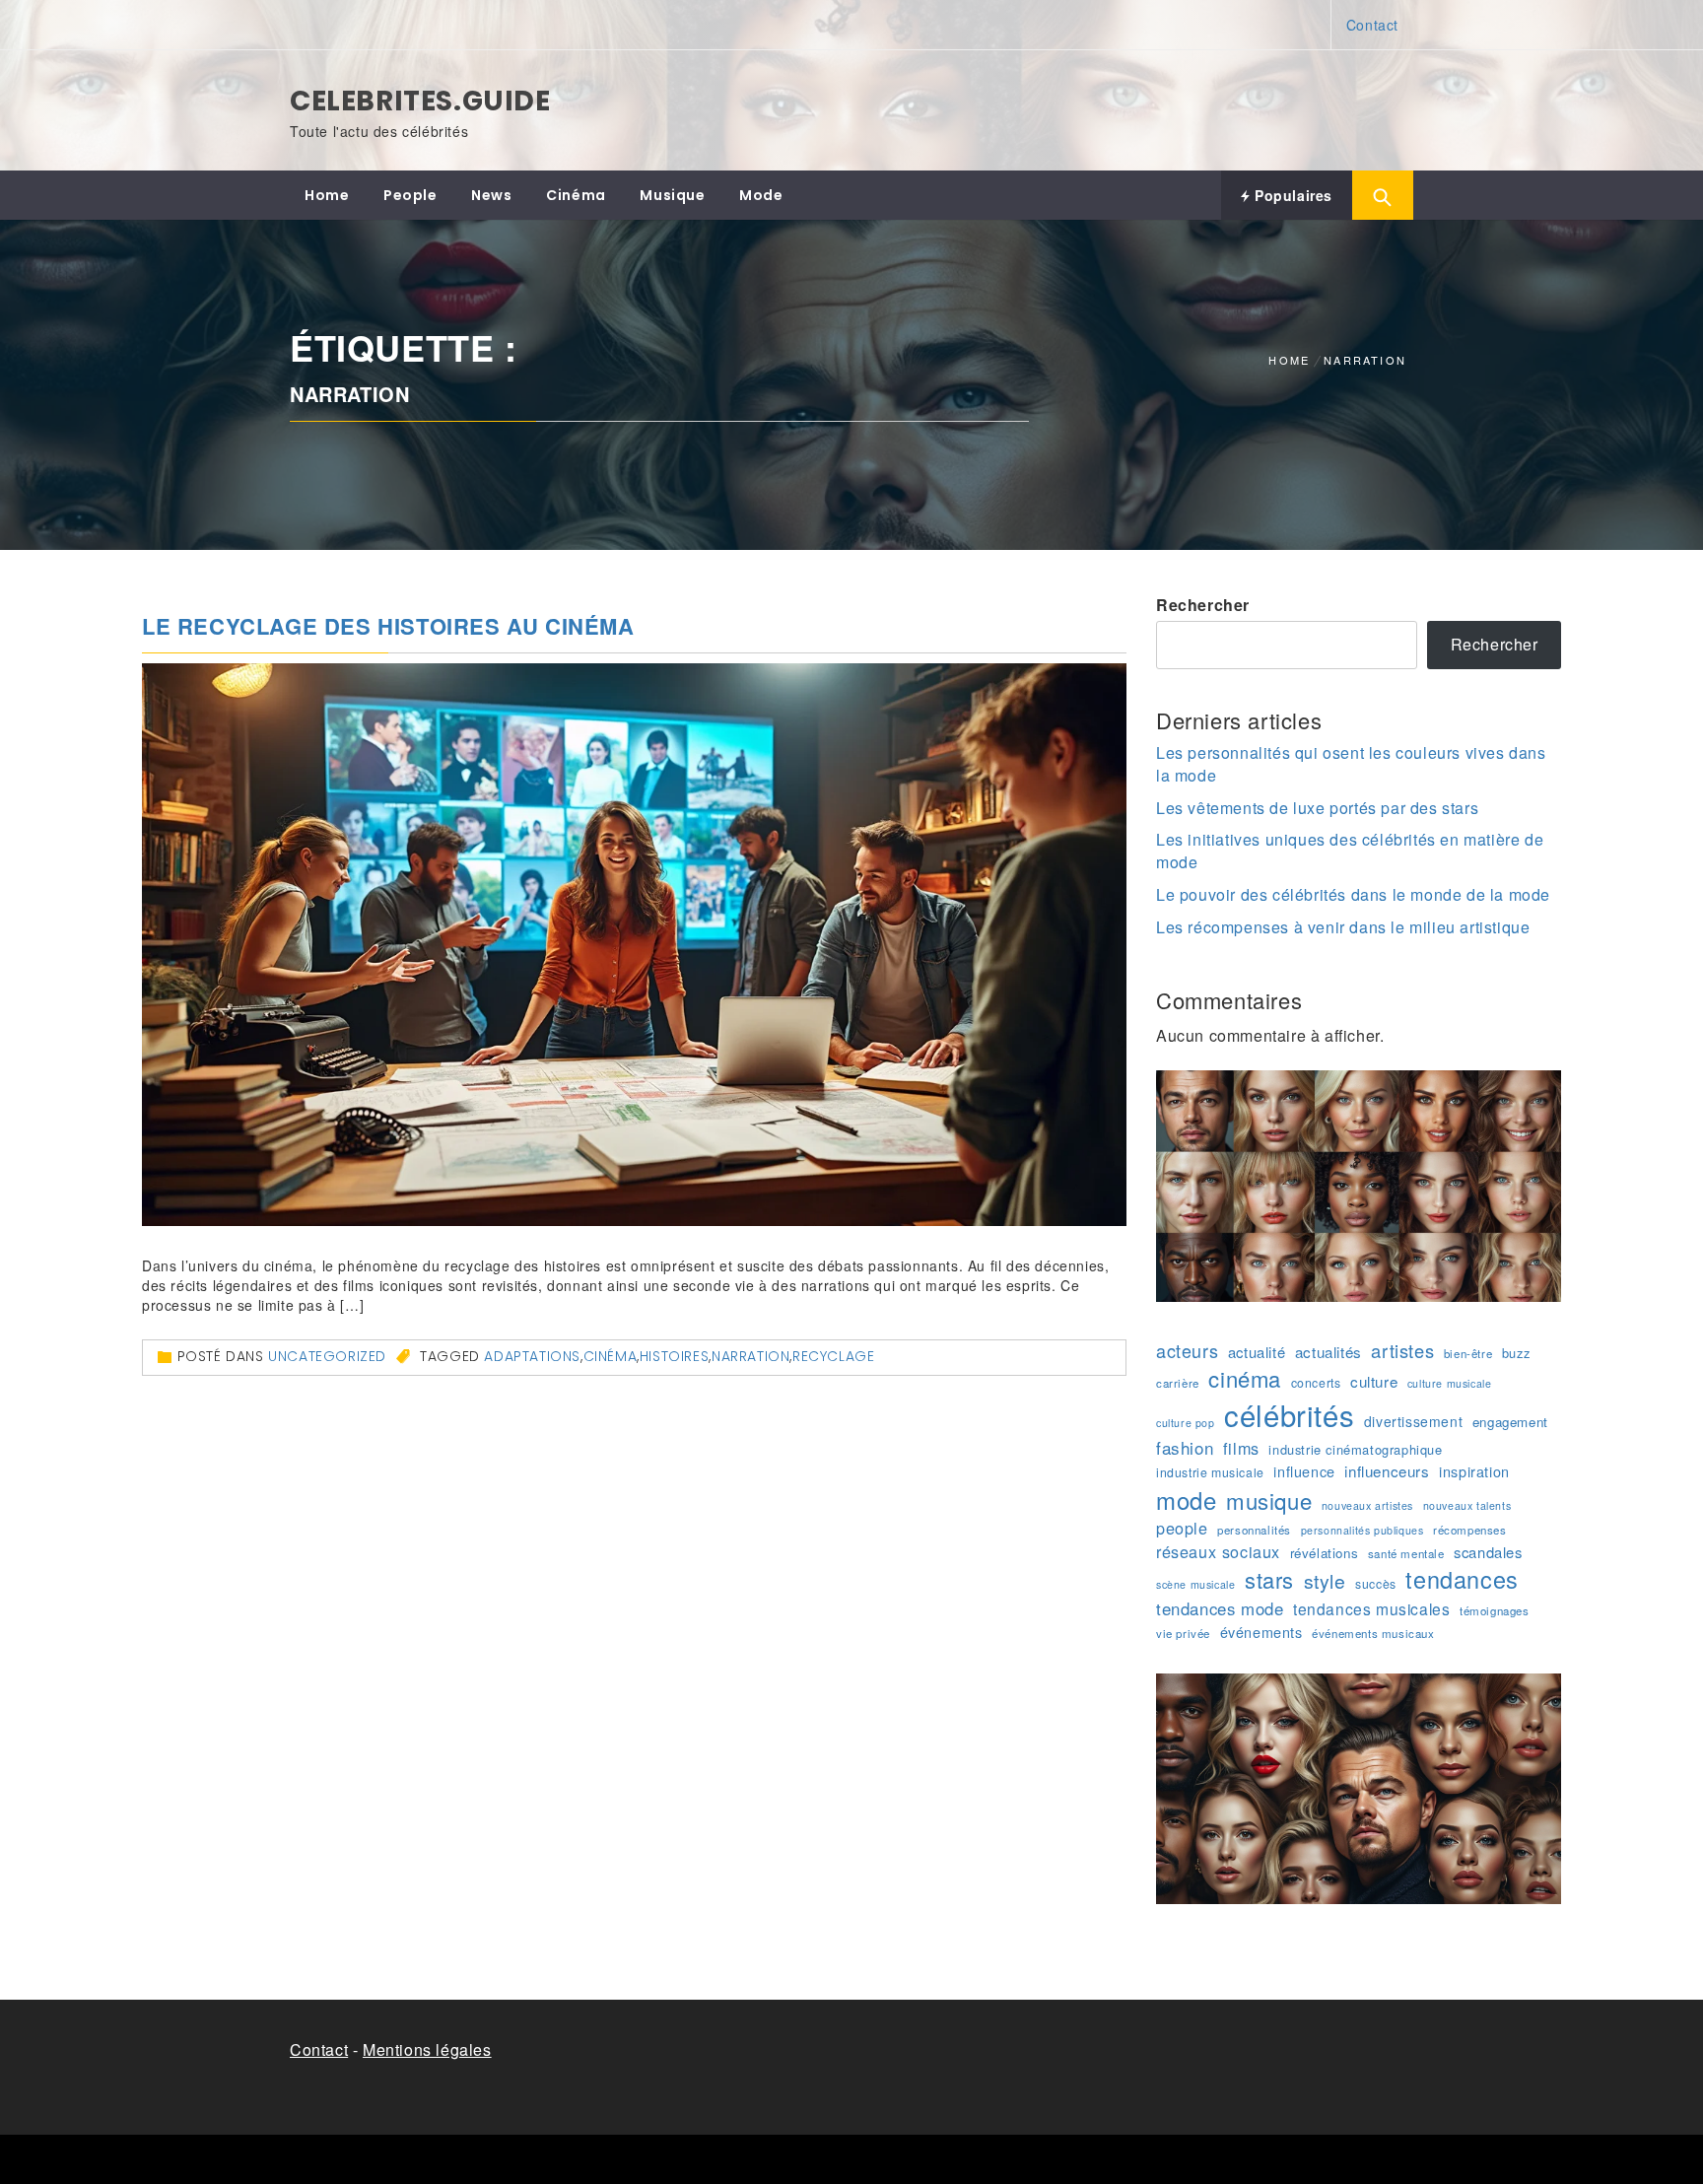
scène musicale (1195, 1584)
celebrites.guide (420, 101)
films (1241, 1448)
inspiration (1474, 1471)
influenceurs (1387, 1471)
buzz (1516, 1353)
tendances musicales (1371, 1608)
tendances (1462, 1579)
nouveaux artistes (1367, 1505)
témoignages (1495, 1610)
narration (750, 1356)
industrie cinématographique (1355, 1450)
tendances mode (1220, 1608)
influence (1304, 1471)
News (491, 195)
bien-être (1468, 1353)
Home (327, 195)
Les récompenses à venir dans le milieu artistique (1343, 927)
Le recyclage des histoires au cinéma (388, 626)
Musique (672, 195)
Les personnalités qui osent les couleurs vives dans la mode (1351, 764)
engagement (1510, 1422)
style (1325, 1581)
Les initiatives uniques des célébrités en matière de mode (1350, 851)
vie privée (1183, 1633)
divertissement (1413, 1422)
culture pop (1186, 1423)
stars (1269, 1579)
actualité (1257, 1352)
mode (1186, 1500)
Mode (761, 195)
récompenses (1470, 1530)
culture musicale (1450, 1383)
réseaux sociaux (1218, 1552)
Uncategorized (327, 1356)
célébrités (1289, 1415)
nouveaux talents (1467, 1505)
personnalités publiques (1362, 1530)
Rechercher (1203, 605)
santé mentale (1406, 1553)
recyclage (833, 1356)
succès (1376, 1583)
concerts (1316, 1382)
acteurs (1187, 1351)
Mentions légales (427, 2049)
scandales (1488, 1552)
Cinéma (576, 195)
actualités (1328, 1352)
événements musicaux (1373, 1633)
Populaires (1291, 195)
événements (1261, 1632)
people (1182, 1528)
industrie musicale (1210, 1472)
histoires (674, 1356)
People (410, 195)
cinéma (611, 1356)
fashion (1185, 1448)
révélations (1325, 1553)
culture (1374, 1381)
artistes (1402, 1350)
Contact (1372, 25)
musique (1269, 1501)
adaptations (532, 1356)
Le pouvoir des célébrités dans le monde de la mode (1353, 894)
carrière (1178, 1383)
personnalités (1254, 1530)
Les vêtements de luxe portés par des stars (1317, 808)
